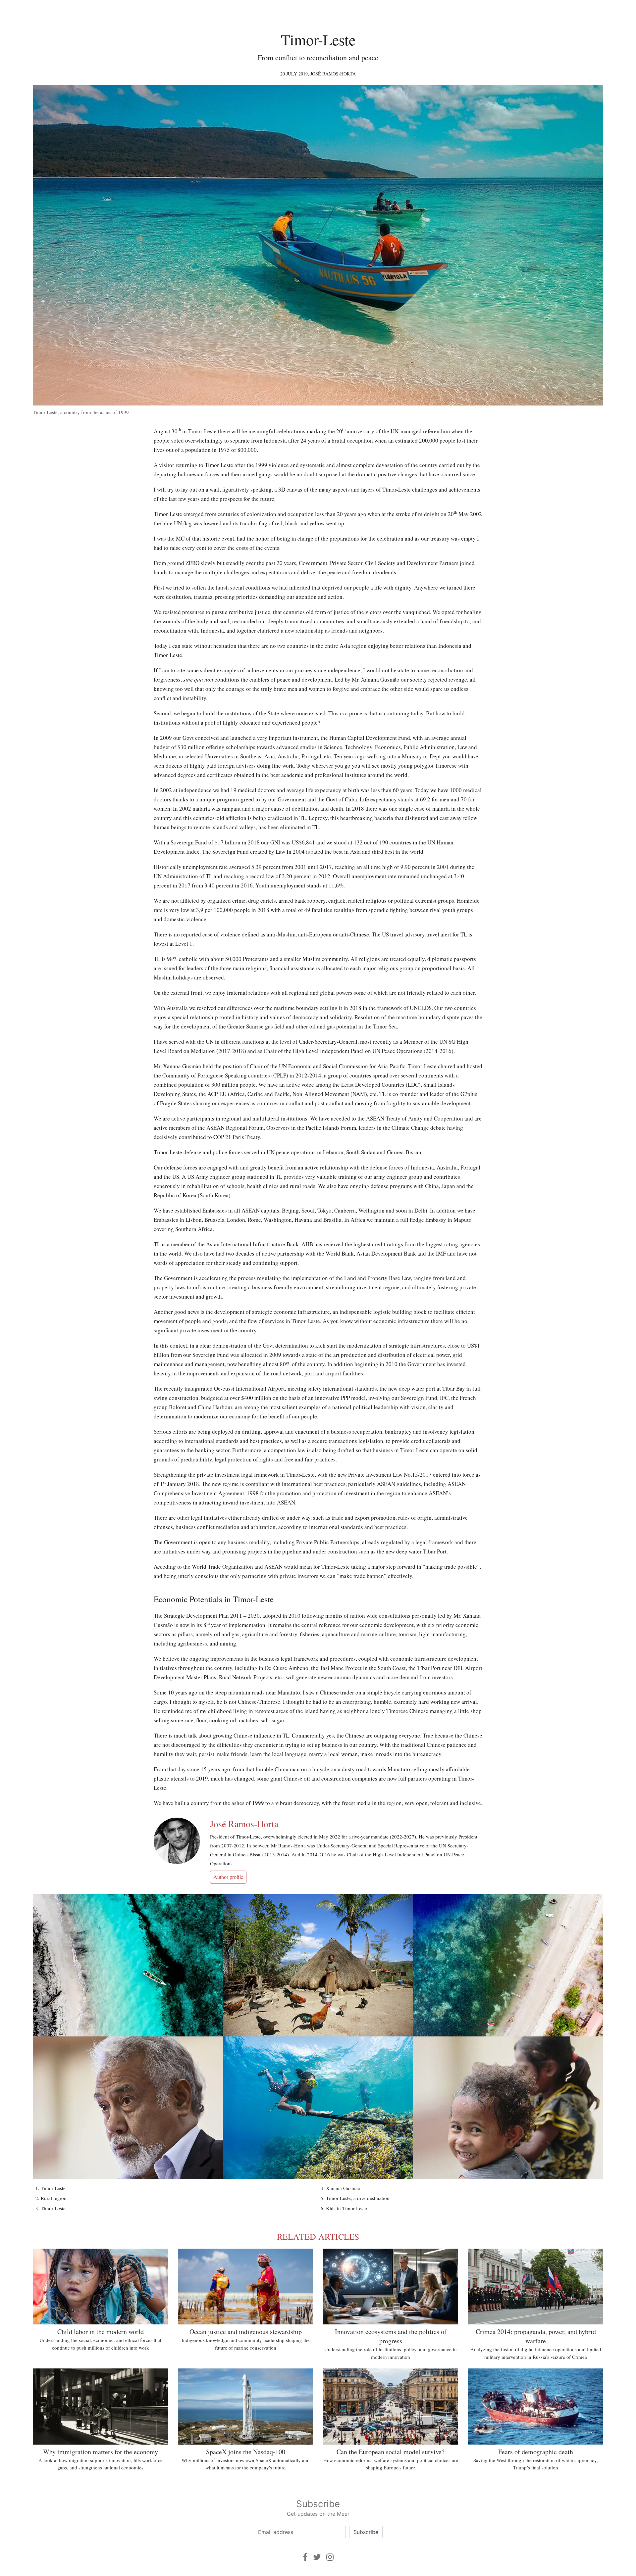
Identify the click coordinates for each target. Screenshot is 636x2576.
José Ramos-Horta (333, 74)
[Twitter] (317, 2557)
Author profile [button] (228, 1877)
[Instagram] (330, 2557)
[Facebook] (305, 2557)
